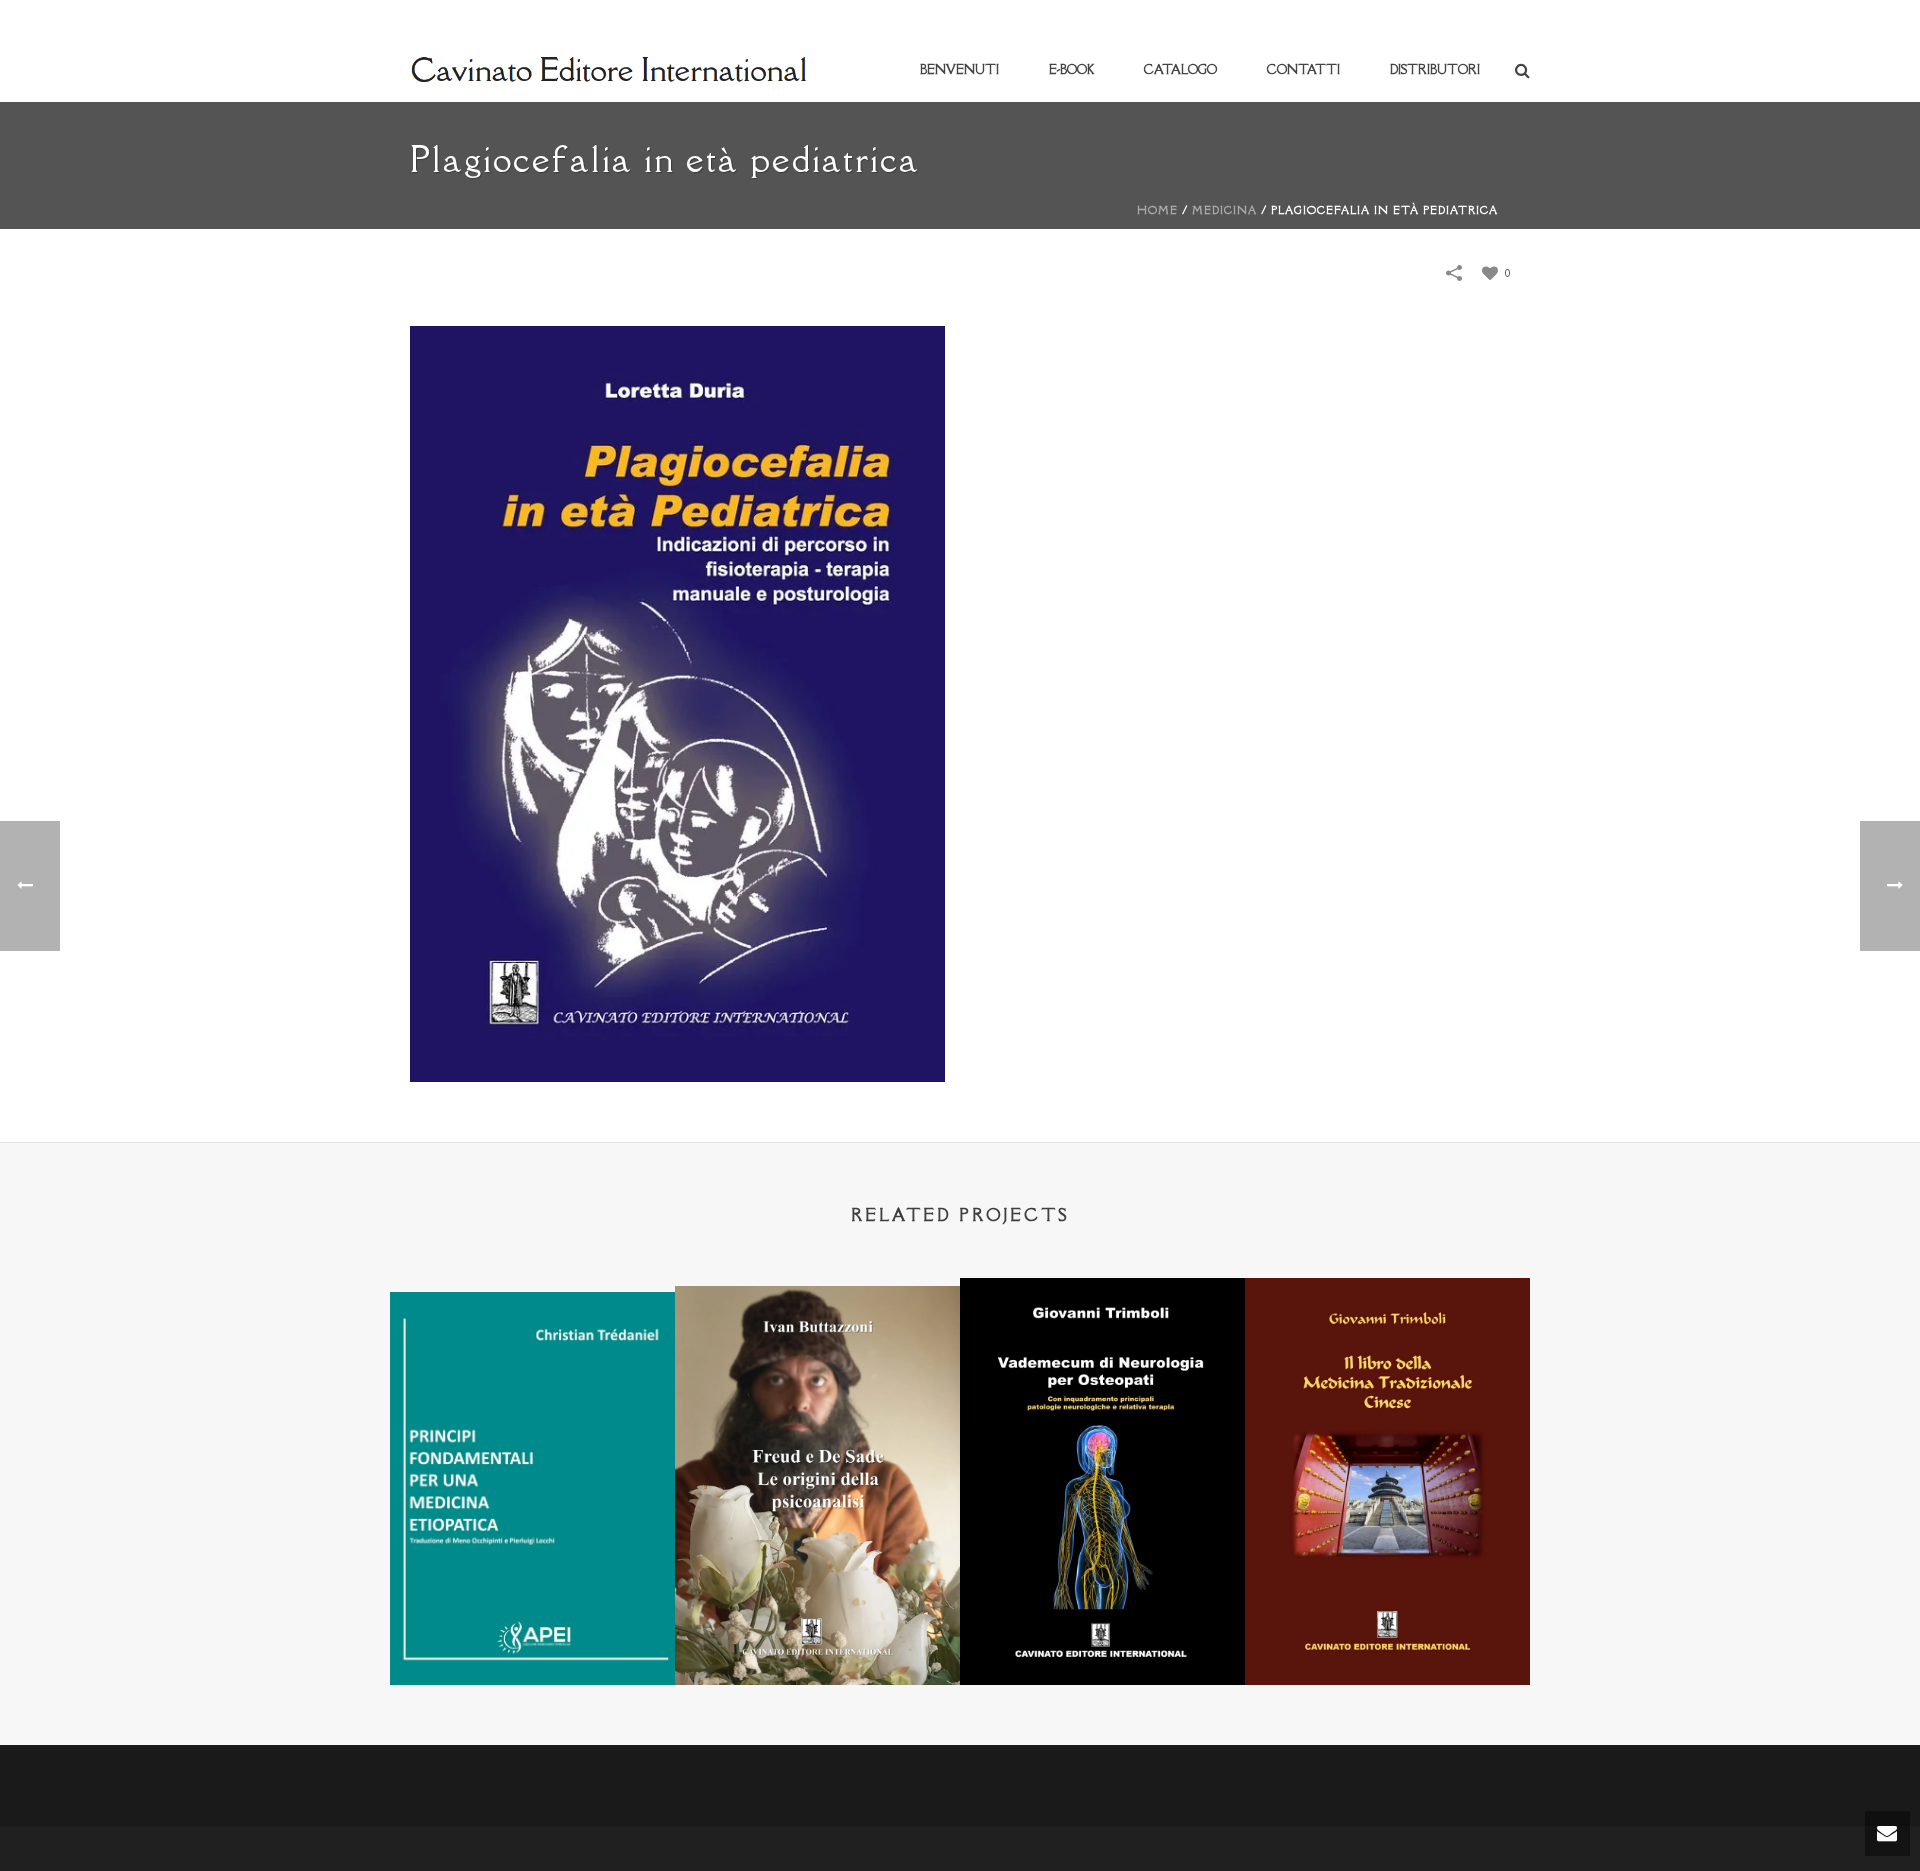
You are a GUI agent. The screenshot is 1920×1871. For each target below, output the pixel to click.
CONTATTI (1303, 69)
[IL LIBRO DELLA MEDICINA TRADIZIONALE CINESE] (1387, 1377)
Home (1157, 210)
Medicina (1224, 210)
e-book (1071, 69)
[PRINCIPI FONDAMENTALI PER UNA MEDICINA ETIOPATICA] (532, 1389)
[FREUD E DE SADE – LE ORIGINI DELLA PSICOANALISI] (817, 1384)
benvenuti (959, 69)
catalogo (1180, 69)
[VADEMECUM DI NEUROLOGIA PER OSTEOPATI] (1102, 1376)
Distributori (1435, 69)
